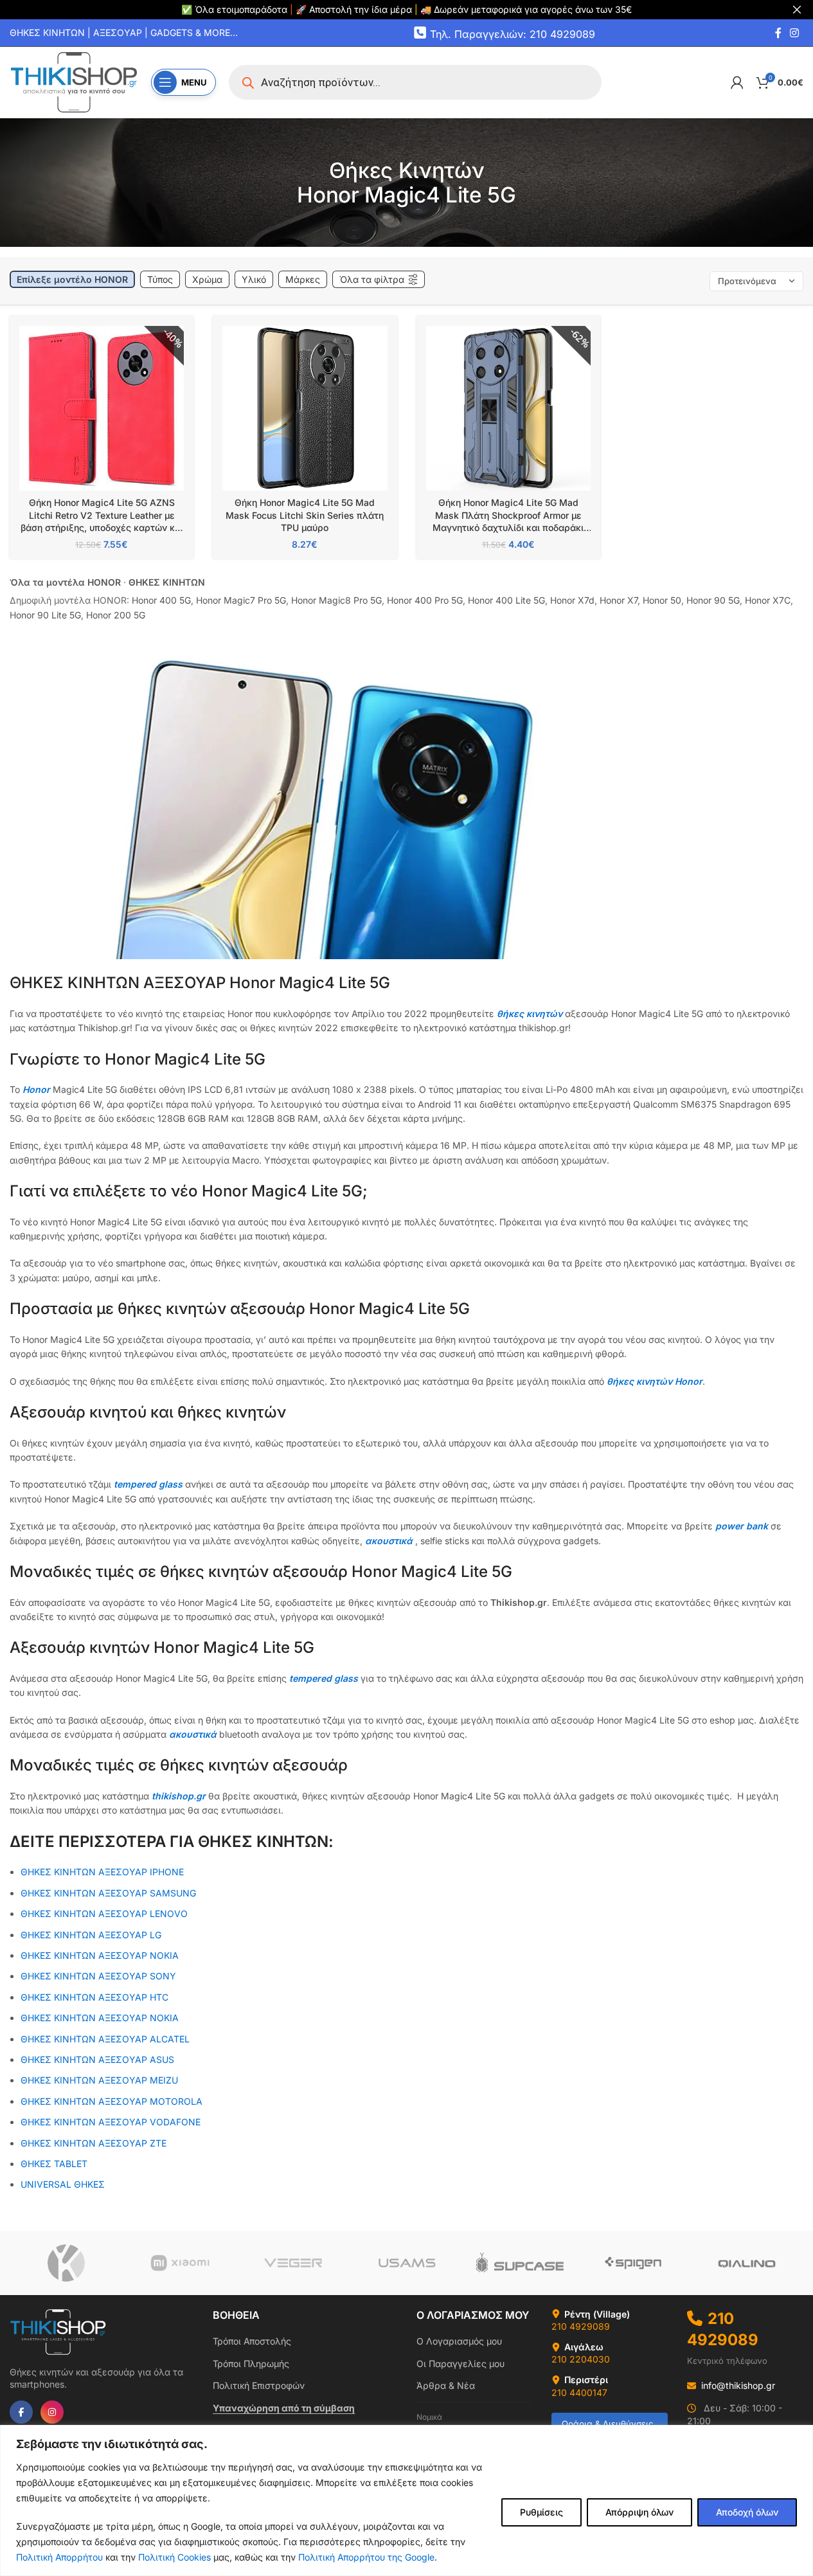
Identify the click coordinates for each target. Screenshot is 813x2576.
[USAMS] (406, 2263)
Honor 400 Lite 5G (506, 600)
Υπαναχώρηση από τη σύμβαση (284, 2408)
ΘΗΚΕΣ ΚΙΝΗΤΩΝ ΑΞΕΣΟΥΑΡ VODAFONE (111, 2122)
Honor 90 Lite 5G (45, 615)
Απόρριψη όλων (639, 2512)
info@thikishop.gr (738, 2385)
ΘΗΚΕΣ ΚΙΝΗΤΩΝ (167, 582)
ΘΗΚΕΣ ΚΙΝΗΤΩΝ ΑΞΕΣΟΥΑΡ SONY (98, 1976)
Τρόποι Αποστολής (252, 2341)
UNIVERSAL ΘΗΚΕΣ (64, 2184)
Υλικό (254, 279)
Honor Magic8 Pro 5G (336, 600)
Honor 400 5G (161, 600)
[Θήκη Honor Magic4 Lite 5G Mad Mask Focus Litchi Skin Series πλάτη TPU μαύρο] (305, 408)
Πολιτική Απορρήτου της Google (366, 2557)
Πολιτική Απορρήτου (59, 2557)
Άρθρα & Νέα (446, 2385)
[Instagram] (52, 2412)
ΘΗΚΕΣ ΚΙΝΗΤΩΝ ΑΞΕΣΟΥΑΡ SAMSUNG (108, 1893)
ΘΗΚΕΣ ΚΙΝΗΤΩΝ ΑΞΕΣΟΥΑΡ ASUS (97, 2059)
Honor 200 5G (116, 615)
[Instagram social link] (795, 33)
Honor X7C (768, 600)
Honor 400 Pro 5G (425, 600)
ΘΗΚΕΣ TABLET (54, 2164)
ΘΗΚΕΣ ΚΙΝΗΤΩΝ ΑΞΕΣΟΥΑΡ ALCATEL (105, 2039)
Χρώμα (207, 279)
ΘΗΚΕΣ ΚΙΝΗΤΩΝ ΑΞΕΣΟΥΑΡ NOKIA (100, 2018)
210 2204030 (581, 2359)
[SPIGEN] (633, 2263)
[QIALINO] (747, 2263)
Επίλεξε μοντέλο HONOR (72, 279)
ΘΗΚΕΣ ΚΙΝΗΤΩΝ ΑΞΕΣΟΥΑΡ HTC (94, 1997)
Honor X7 (619, 600)
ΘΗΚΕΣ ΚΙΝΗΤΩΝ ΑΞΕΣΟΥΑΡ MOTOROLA (112, 2101)
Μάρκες (303, 279)
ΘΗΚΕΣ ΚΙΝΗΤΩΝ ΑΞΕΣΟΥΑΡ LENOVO (104, 1914)
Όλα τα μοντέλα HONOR (65, 582)
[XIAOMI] (179, 2263)
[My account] (737, 82)
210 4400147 (579, 2392)
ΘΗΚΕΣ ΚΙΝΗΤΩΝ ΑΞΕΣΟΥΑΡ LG (91, 1935)
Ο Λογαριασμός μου (459, 2341)
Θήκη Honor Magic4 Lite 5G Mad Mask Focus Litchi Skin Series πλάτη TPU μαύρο (305, 515)
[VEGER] (293, 2263)
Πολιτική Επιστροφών (259, 2385)
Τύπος (160, 279)
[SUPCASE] (520, 2263)
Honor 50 (662, 600)
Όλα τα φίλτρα (372, 279)
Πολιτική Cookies (174, 2557)
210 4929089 (581, 2326)
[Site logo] (74, 81)
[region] (406, 2500)
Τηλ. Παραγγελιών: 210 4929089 (513, 33)
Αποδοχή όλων (747, 2512)
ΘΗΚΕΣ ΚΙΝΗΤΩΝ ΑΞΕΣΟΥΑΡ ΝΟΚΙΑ (100, 1955)
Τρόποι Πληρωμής (251, 2364)
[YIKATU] (66, 2263)
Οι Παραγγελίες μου (460, 2364)
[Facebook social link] (778, 33)
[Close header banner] (797, 10)
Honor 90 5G (713, 600)
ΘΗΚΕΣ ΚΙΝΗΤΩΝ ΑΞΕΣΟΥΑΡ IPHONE (102, 1872)
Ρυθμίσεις (541, 2512)
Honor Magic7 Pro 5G (241, 600)
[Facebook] (21, 2412)
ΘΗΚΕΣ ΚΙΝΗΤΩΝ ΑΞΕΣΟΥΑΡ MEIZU (99, 2080)
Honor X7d (572, 600)
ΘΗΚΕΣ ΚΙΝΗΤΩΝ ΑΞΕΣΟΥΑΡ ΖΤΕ (94, 2143)
